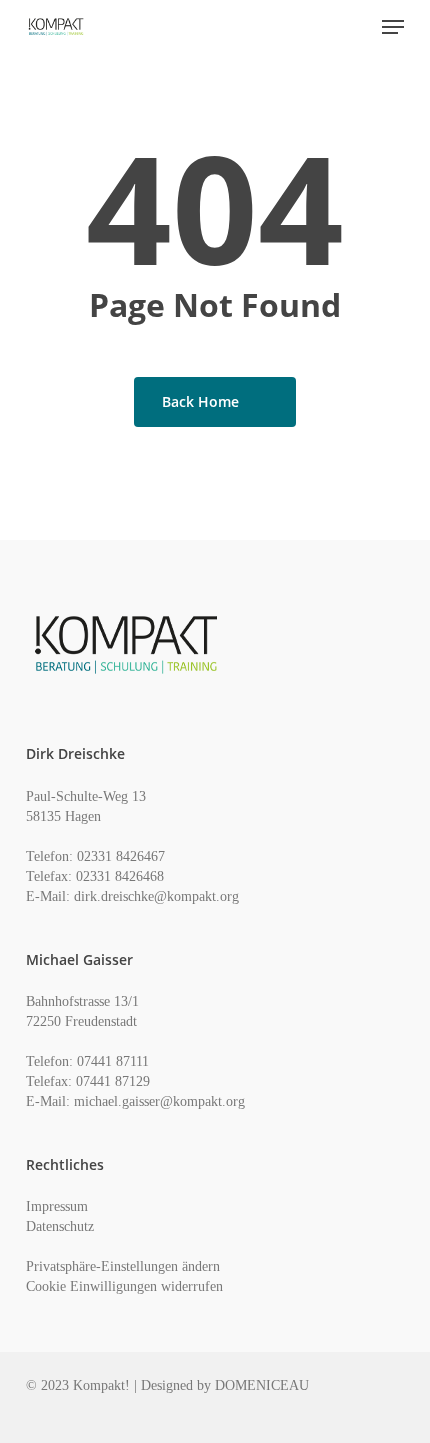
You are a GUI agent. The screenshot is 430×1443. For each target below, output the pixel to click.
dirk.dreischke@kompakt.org (156, 896)
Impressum (57, 1206)
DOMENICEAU (262, 1385)
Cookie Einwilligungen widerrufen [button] (124, 1286)
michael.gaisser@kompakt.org (159, 1101)
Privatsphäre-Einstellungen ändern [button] (123, 1266)
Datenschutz (60, 1226)
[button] (393, 27)
